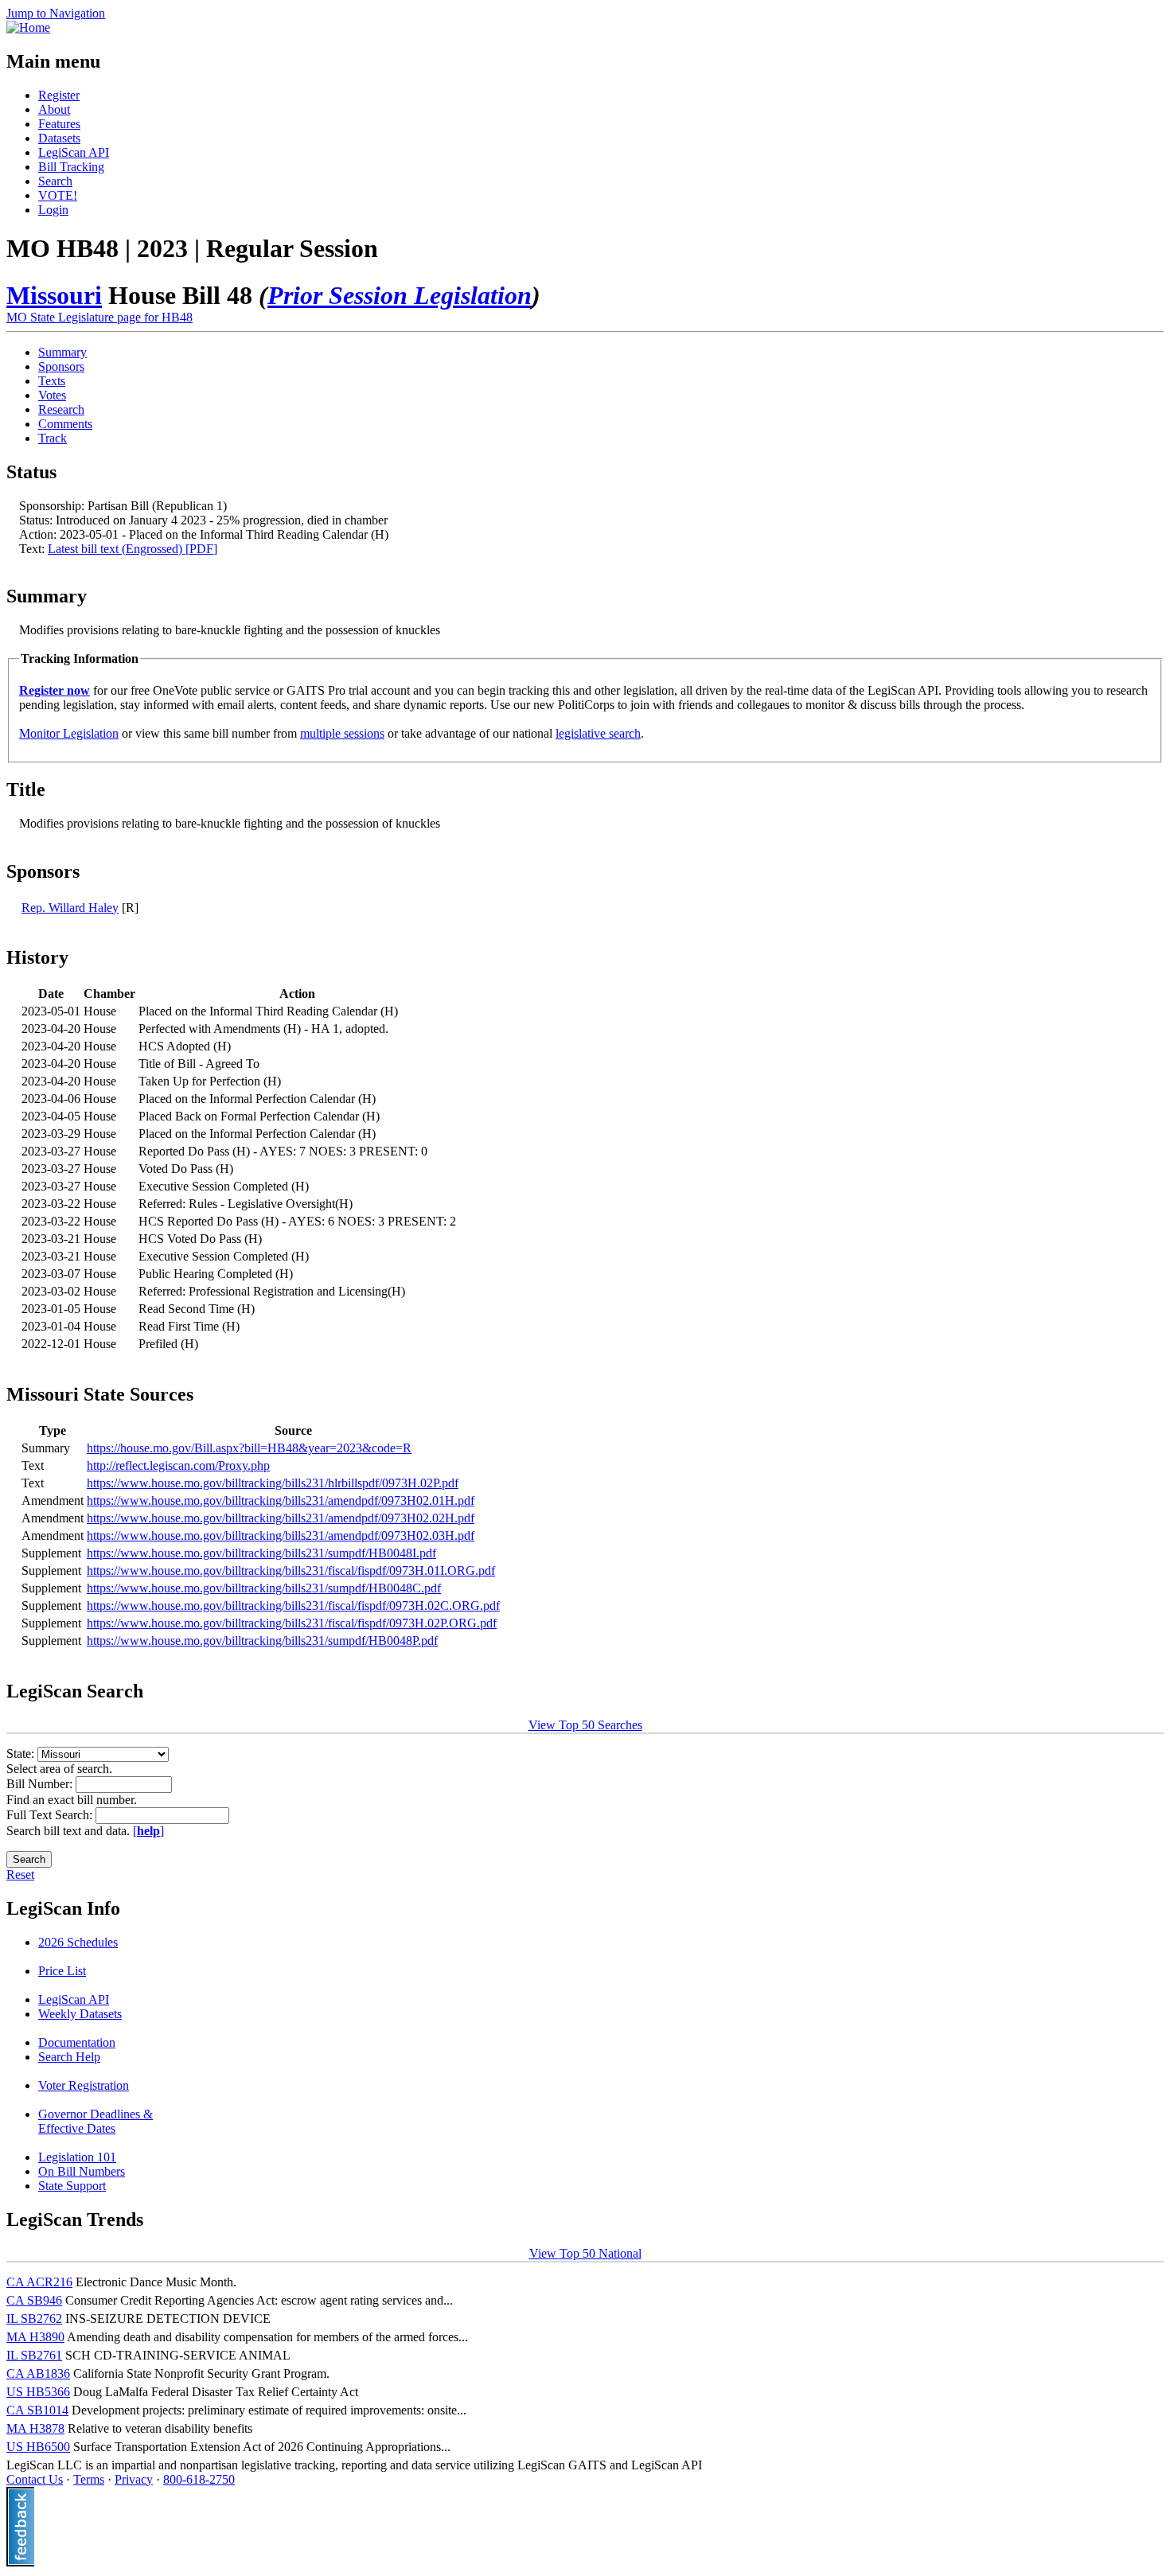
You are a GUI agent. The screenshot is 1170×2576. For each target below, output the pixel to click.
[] (148, 1831)
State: (22, 1754)
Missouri (54, 295)
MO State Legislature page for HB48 (99, 317)
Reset (20, 1875)
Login (53, 210)
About (54, 109)
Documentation (77, 2042)
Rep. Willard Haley (70, 908)
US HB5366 (38, 2392)
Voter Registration (84, 2085)
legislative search (598, 733)
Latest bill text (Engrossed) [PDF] (133, 549)
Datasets (59, 138)
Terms (89, 2479)
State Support (72, 2186)
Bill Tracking (71, 167)
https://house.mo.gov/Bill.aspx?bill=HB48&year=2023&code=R (249, 1448)
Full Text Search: (51, 1815)
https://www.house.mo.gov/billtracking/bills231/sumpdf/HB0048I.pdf (261, 1553)
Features (59, 124)
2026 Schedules (78, 1942)
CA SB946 (34, 2300)
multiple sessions (342, 733)
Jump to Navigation (56, 13)
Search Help (69, 2057)
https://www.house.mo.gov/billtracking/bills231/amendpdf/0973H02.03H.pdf (281, 1535)
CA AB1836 (38, 2373)
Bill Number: (41, 1784)
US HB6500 (38, 2447)
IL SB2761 (34, 2355)
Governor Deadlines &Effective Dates (96, 2121)
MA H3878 (35, 2428)
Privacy (134, 2479)
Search (55, 181)
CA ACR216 (39, 2282)
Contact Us (35, 2479)
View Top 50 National (585, 2253)
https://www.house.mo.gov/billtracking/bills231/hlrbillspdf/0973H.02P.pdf (273, 1483)
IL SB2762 (34, 2319)
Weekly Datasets (80, 2014)
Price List (62, 1971)
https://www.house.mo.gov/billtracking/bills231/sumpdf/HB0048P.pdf (262, 1641)
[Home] (28, 27)
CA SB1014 (37, 2410)
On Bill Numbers (82, 2171)
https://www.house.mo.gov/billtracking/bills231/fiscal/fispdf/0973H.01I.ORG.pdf (291, 1571)
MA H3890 (35, 2337)
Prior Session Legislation (400, 295)
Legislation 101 (77, 2157)
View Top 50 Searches (585, 1725)
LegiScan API (74, 152)
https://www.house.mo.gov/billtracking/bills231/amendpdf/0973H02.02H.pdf (281, 1518)
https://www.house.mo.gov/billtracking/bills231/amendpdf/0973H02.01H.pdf (281, 1500)
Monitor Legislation (69, 733)
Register (59, 95)
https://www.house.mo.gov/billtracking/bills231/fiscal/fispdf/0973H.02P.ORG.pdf (292, 1623)
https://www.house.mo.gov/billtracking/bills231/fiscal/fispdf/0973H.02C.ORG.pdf (293, 1606)
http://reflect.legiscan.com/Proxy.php (178, 1465)
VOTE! (58, 195)
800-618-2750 (199, 2479)
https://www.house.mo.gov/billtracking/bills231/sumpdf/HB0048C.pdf (264, 1588)
